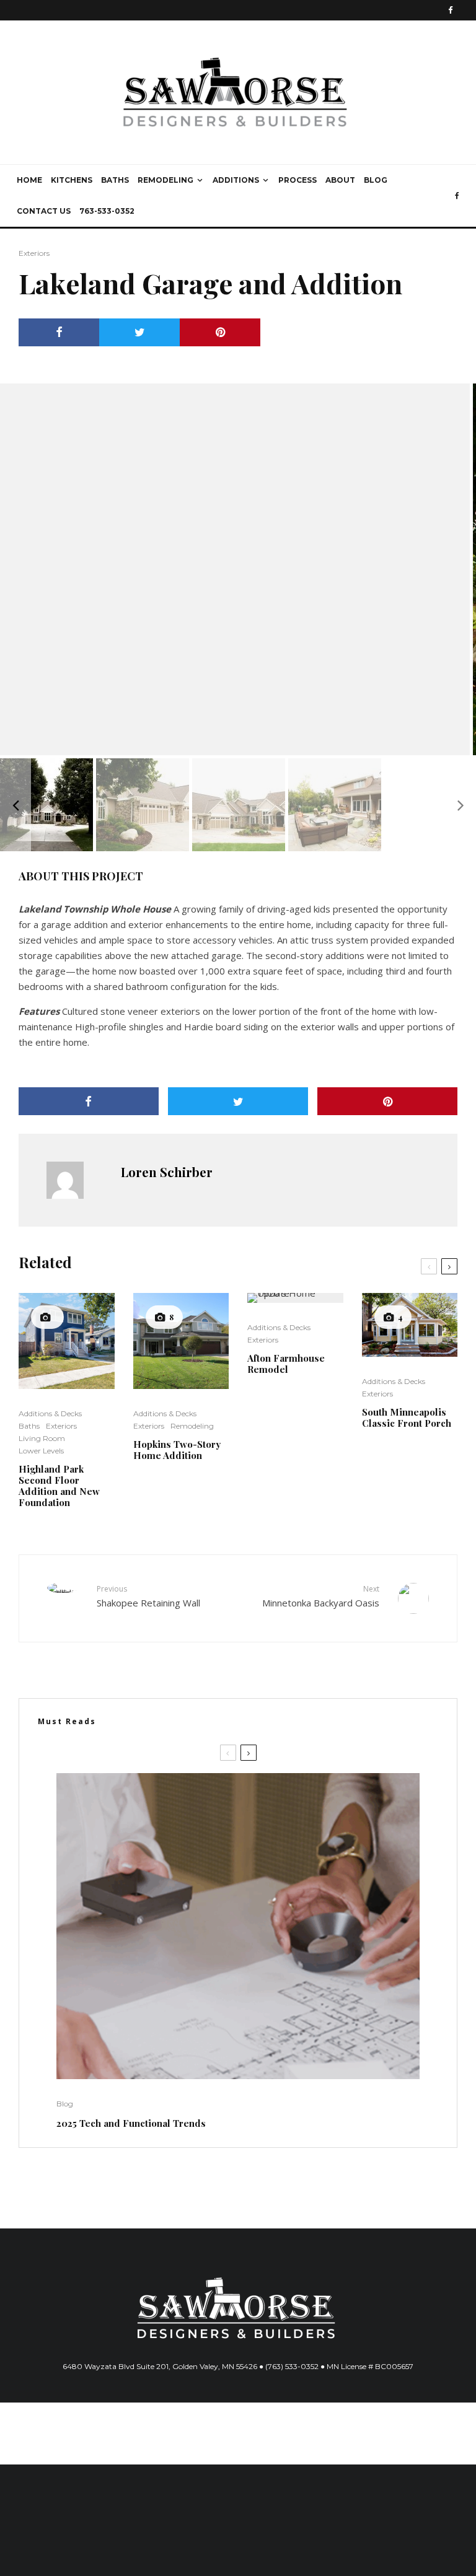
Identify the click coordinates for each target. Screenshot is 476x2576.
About (340, 180)
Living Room (42, 1438)
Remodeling (165, 180)
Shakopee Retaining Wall (148, 1596)
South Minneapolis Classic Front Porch (407, 1417)
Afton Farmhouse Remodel (286, 1364)
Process (297, 180)
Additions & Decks (50, 1413)
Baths (115, 180)
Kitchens (72, 180)
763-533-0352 (107, 211)
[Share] (59, 332)
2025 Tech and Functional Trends (131, 2123)
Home (29, 180)
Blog (376, 180)
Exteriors (34, 253)
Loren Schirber (167, 1172)
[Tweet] (139, 332)
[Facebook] (451, 10)
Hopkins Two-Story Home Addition (177, 1450)
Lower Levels (41, 1451)
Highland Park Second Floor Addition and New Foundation (59, 1486)
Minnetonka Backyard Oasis (321, 1596)
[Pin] (220, 332)
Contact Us (44, 211)
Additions (236, 180)
